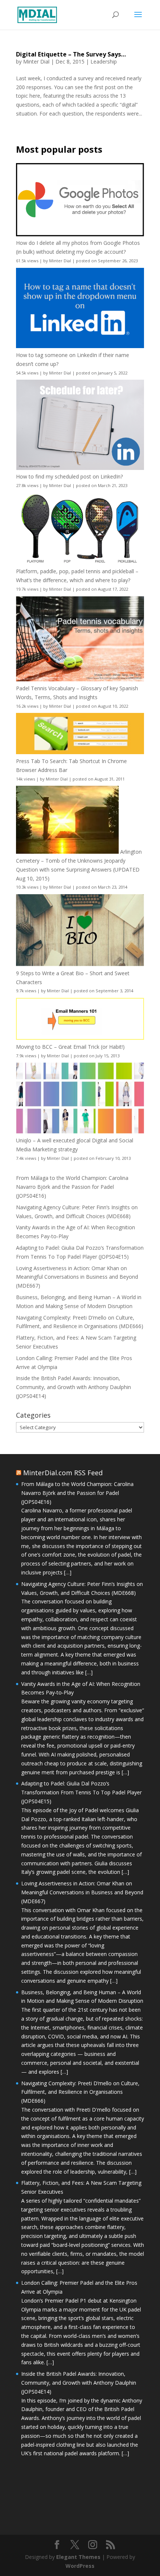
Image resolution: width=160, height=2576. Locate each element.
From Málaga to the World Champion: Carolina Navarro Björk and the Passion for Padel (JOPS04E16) (72, 1187)
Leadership (104, 61)
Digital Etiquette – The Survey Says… (71, 54)
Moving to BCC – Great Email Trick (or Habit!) (70, 1047)
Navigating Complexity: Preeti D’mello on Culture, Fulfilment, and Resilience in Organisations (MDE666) (80, 2092)
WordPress (80, 2566)
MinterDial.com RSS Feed (63, 1473)
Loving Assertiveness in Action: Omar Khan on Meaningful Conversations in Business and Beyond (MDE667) (77, 1277)
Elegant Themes (78, 2557)
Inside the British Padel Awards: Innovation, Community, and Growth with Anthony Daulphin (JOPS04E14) (73, 1387)
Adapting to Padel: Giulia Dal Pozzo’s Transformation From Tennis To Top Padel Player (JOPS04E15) (81, 1792)
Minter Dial (36, 61)
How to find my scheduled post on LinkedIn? (69, 476)
